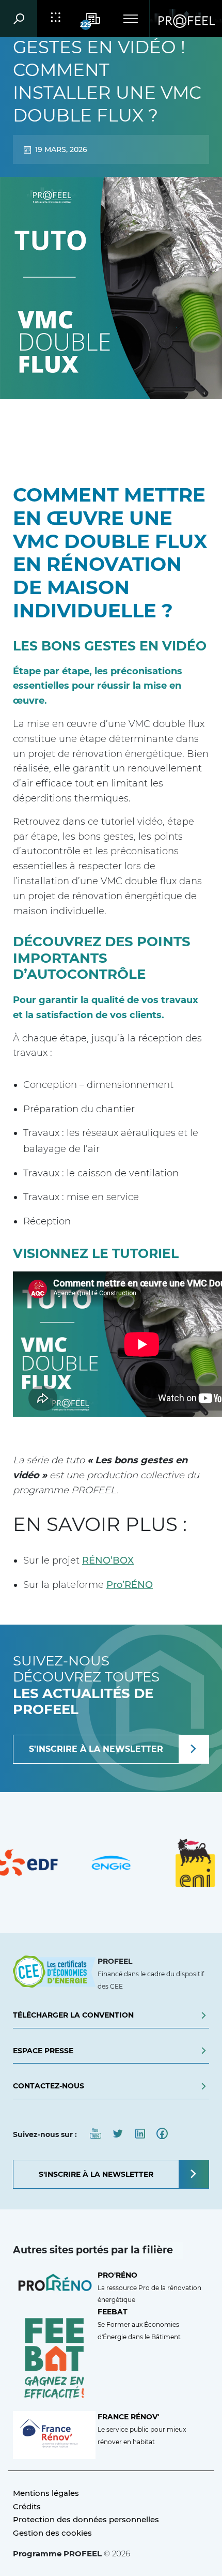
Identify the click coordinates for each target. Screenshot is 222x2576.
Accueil (42, 424)
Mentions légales (46, 2493)
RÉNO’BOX (108, 1560)
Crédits (27, 2506)
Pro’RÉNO (130, 1585)
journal (89, 424)
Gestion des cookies (52, 2533)
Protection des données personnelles (86, 2519)
